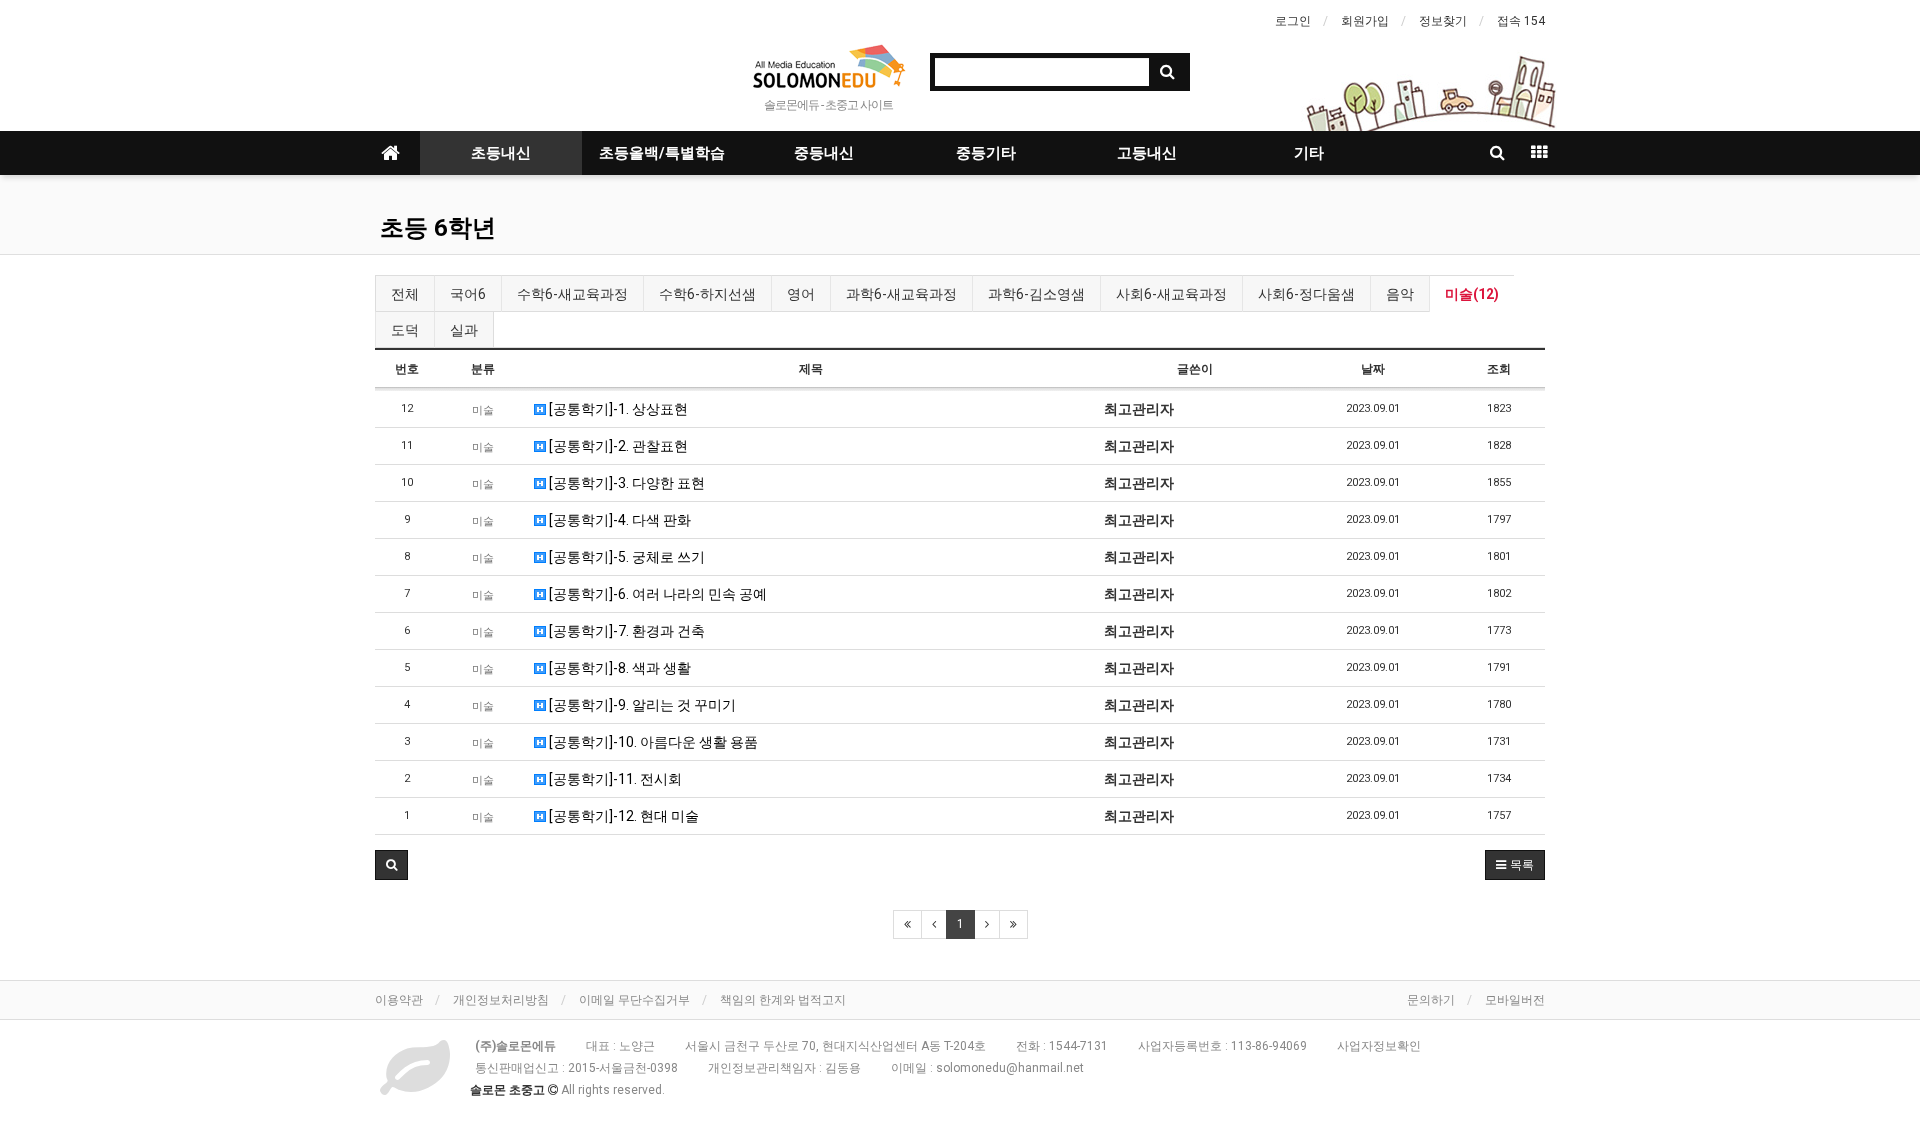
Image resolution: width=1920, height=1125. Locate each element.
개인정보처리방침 (501, 1000)
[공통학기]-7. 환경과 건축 (625, 631)
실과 (464, 330)
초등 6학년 (438, 228)
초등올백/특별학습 (662, 153)
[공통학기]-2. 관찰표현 (617, 446)
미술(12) (1472, 294)
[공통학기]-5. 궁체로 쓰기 (625, 557)
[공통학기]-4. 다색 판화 (618, 520)
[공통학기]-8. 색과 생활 (618, 668)
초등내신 (501, 153)
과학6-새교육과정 (901, 294)
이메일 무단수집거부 (634, 1000)
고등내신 (1147, 153)
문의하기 (1431, 1000)
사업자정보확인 (1379, 1046)
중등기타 (986, 153)
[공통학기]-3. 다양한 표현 (625, 483)
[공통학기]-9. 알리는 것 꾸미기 (641, 705)
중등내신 (824, 153)
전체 (405, 294)
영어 (801, 294)
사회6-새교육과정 (1171, 294)
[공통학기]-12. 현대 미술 (622, 816)
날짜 (1373, 369)
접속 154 (1521, 21)
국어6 (468, 294)
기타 (1309, 153)
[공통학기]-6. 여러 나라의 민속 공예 (656, 594)
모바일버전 (1515, 1000)
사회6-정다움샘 (1306, 294)
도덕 (405, 330)
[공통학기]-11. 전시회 (614, 779)
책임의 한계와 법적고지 (783, 1000)
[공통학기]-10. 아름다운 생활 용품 (652, 742)
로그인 (1293, 21)
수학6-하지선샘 (707, 294)
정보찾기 (1443, 21)
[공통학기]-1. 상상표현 (617, 409)
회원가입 (1365, 21)
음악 (1400, 294)
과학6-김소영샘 (1036, 294)
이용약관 (399, 1000)
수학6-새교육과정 (572, 294)
